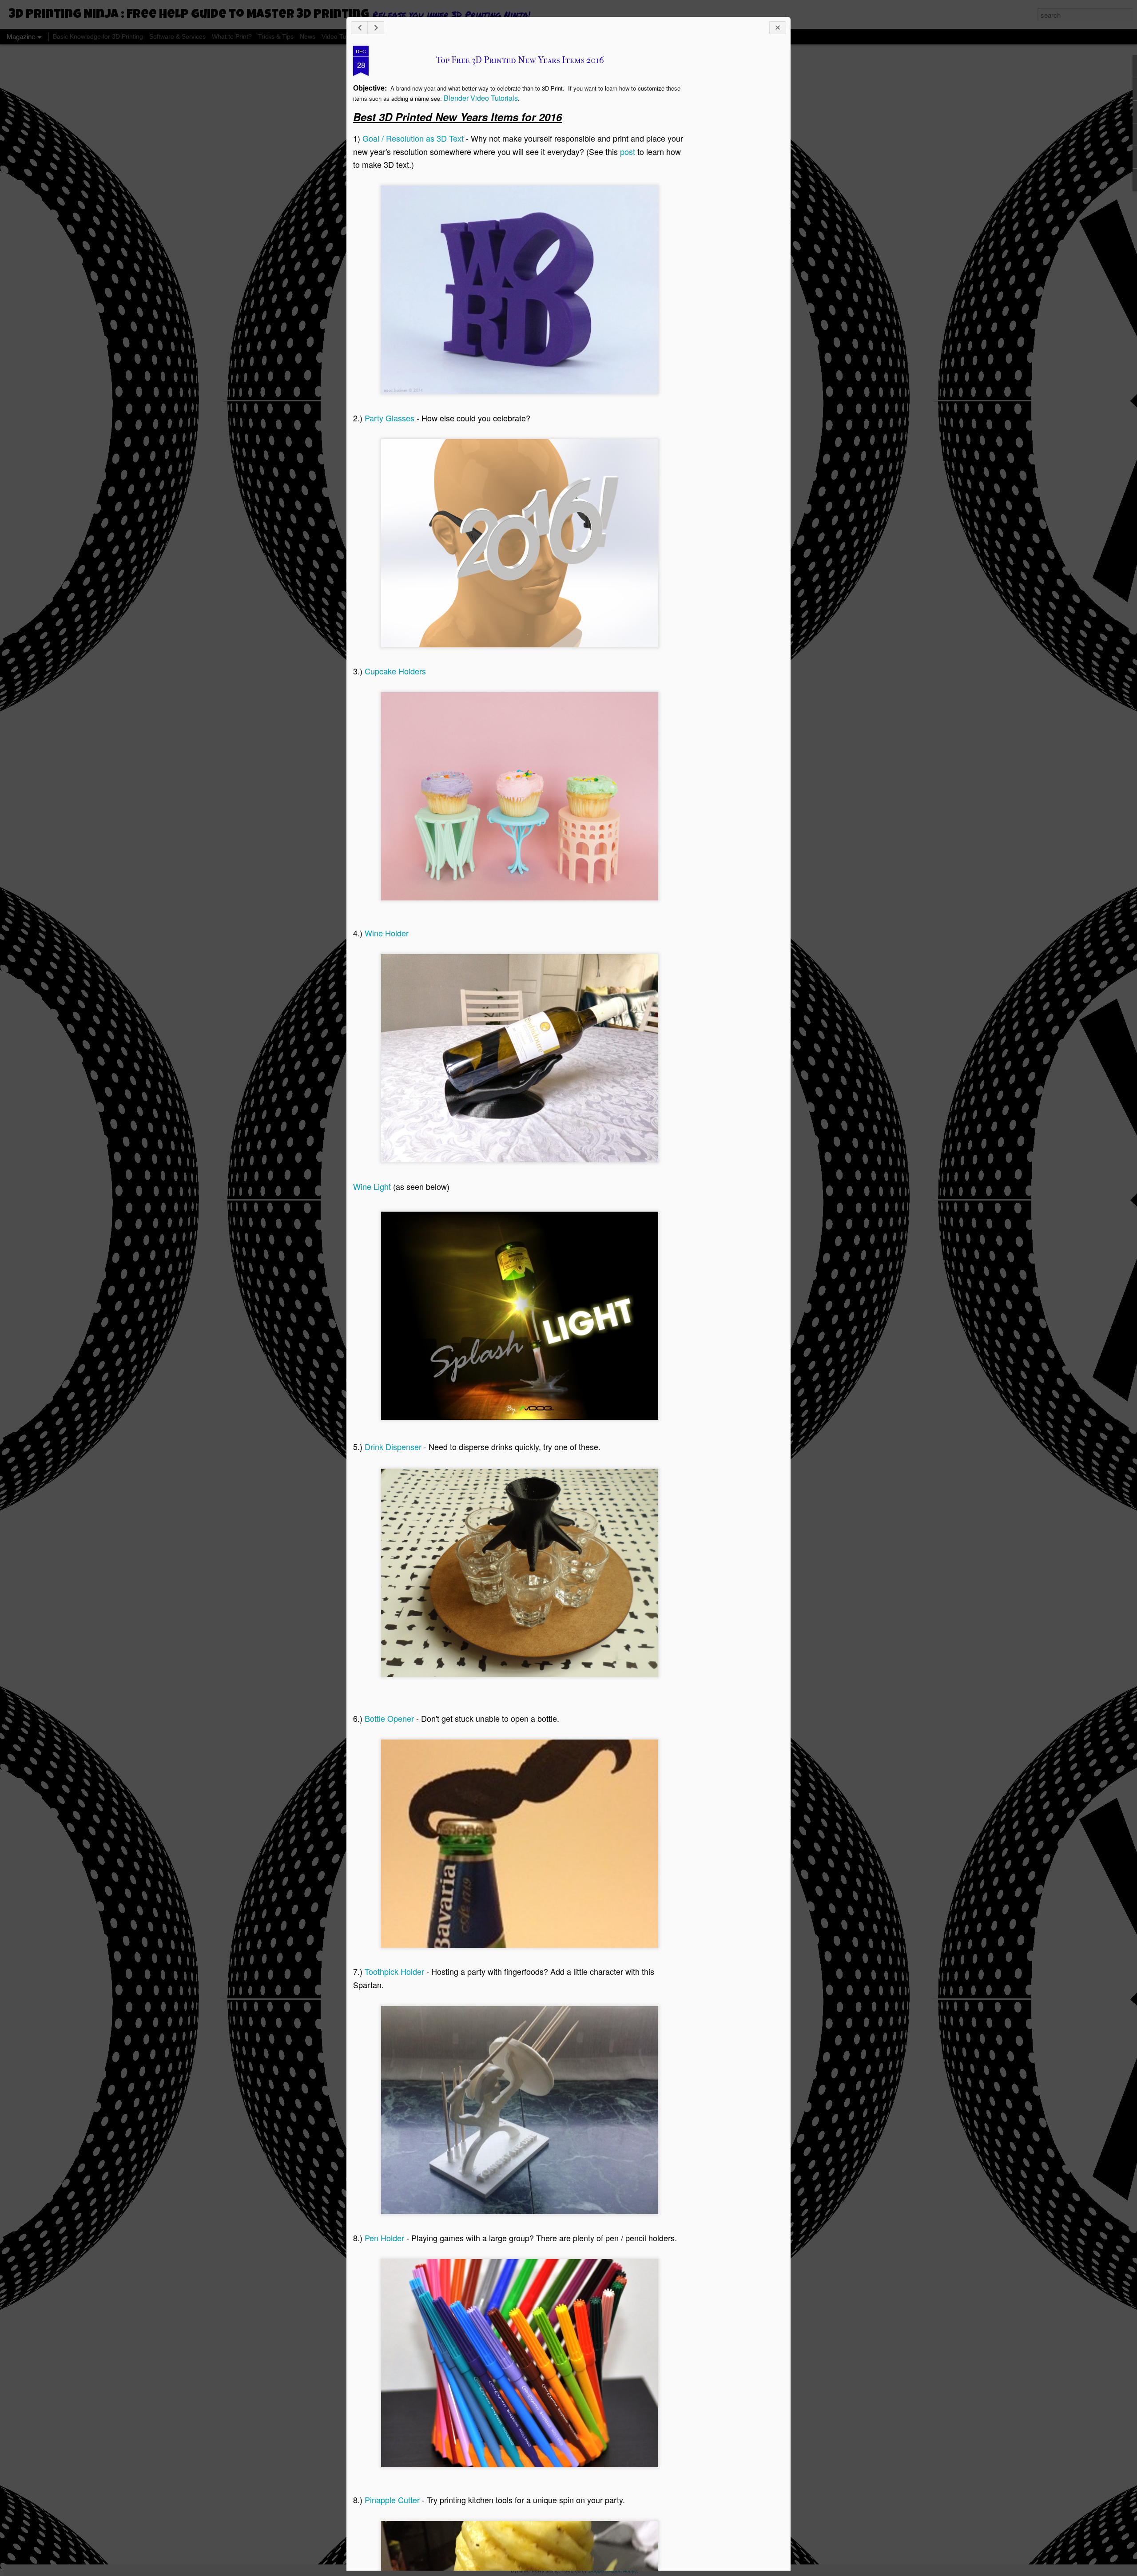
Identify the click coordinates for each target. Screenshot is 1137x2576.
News (308, 36)
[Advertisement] (735, 186)
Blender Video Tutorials (481, 98)
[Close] (778, 28)
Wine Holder (387, 933)
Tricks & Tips (276, 36)
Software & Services (177, 36)
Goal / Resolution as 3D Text (413, 138)
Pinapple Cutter (392, 2500)
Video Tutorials (342, 36)
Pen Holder (384, 2238)
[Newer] (359, 28)
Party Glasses (390, 418)
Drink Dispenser (393, 1447)
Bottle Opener (389, 1718)
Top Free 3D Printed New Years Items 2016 (520, 60)
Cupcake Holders (395, 671)
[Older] (376, 28)
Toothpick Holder (394, 1971)
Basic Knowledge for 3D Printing (98, 36)
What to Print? (232, 36)
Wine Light (372, 1186)
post (628, 151)
